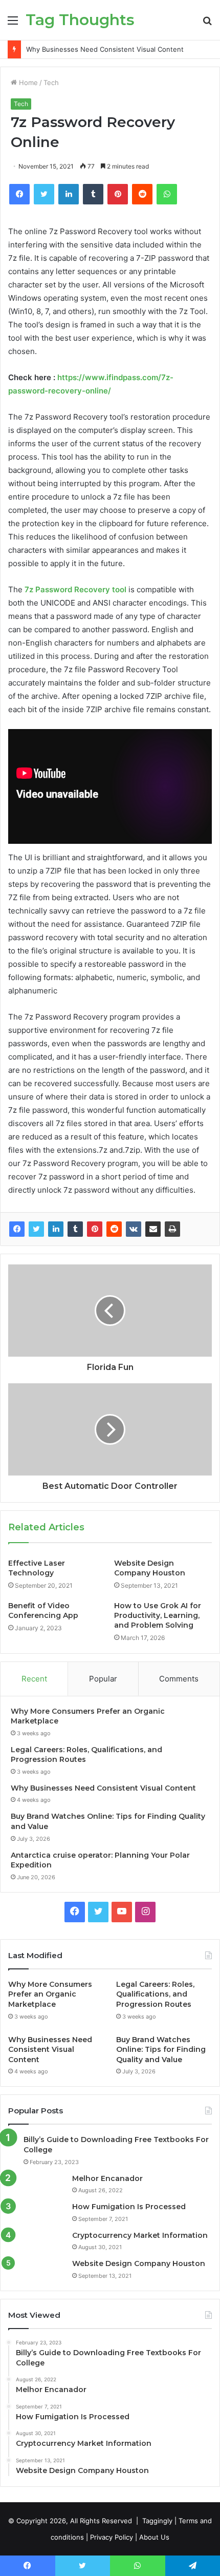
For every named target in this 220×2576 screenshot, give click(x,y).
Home (27, 82)
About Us (154, 2537)
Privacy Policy (112, 2537)
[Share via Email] (153, 1229)
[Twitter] (36, 1229)
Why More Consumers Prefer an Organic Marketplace (50, 1994)
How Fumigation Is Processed (129, 2207)
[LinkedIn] (56, 1229)
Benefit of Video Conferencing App (43, 1611)
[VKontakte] (134, 1229)
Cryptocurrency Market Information (140, 2235)
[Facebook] (17, 1229)
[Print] (172, 1229)
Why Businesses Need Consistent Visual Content (105, 49)
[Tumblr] (75, 1229)
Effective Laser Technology (37, 1568)
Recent (34, 1679)
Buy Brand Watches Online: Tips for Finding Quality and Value (161, 2050)
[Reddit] (114, 1229)
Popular (103, 1679)
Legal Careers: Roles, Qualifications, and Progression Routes (155, 1994)
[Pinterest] (95, 1229)
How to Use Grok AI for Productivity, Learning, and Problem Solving (158, 1615)
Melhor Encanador (107, 2178)
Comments (179, 1679)
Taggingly (157, 2521)
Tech (51, 82)
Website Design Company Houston (150, 1568)
